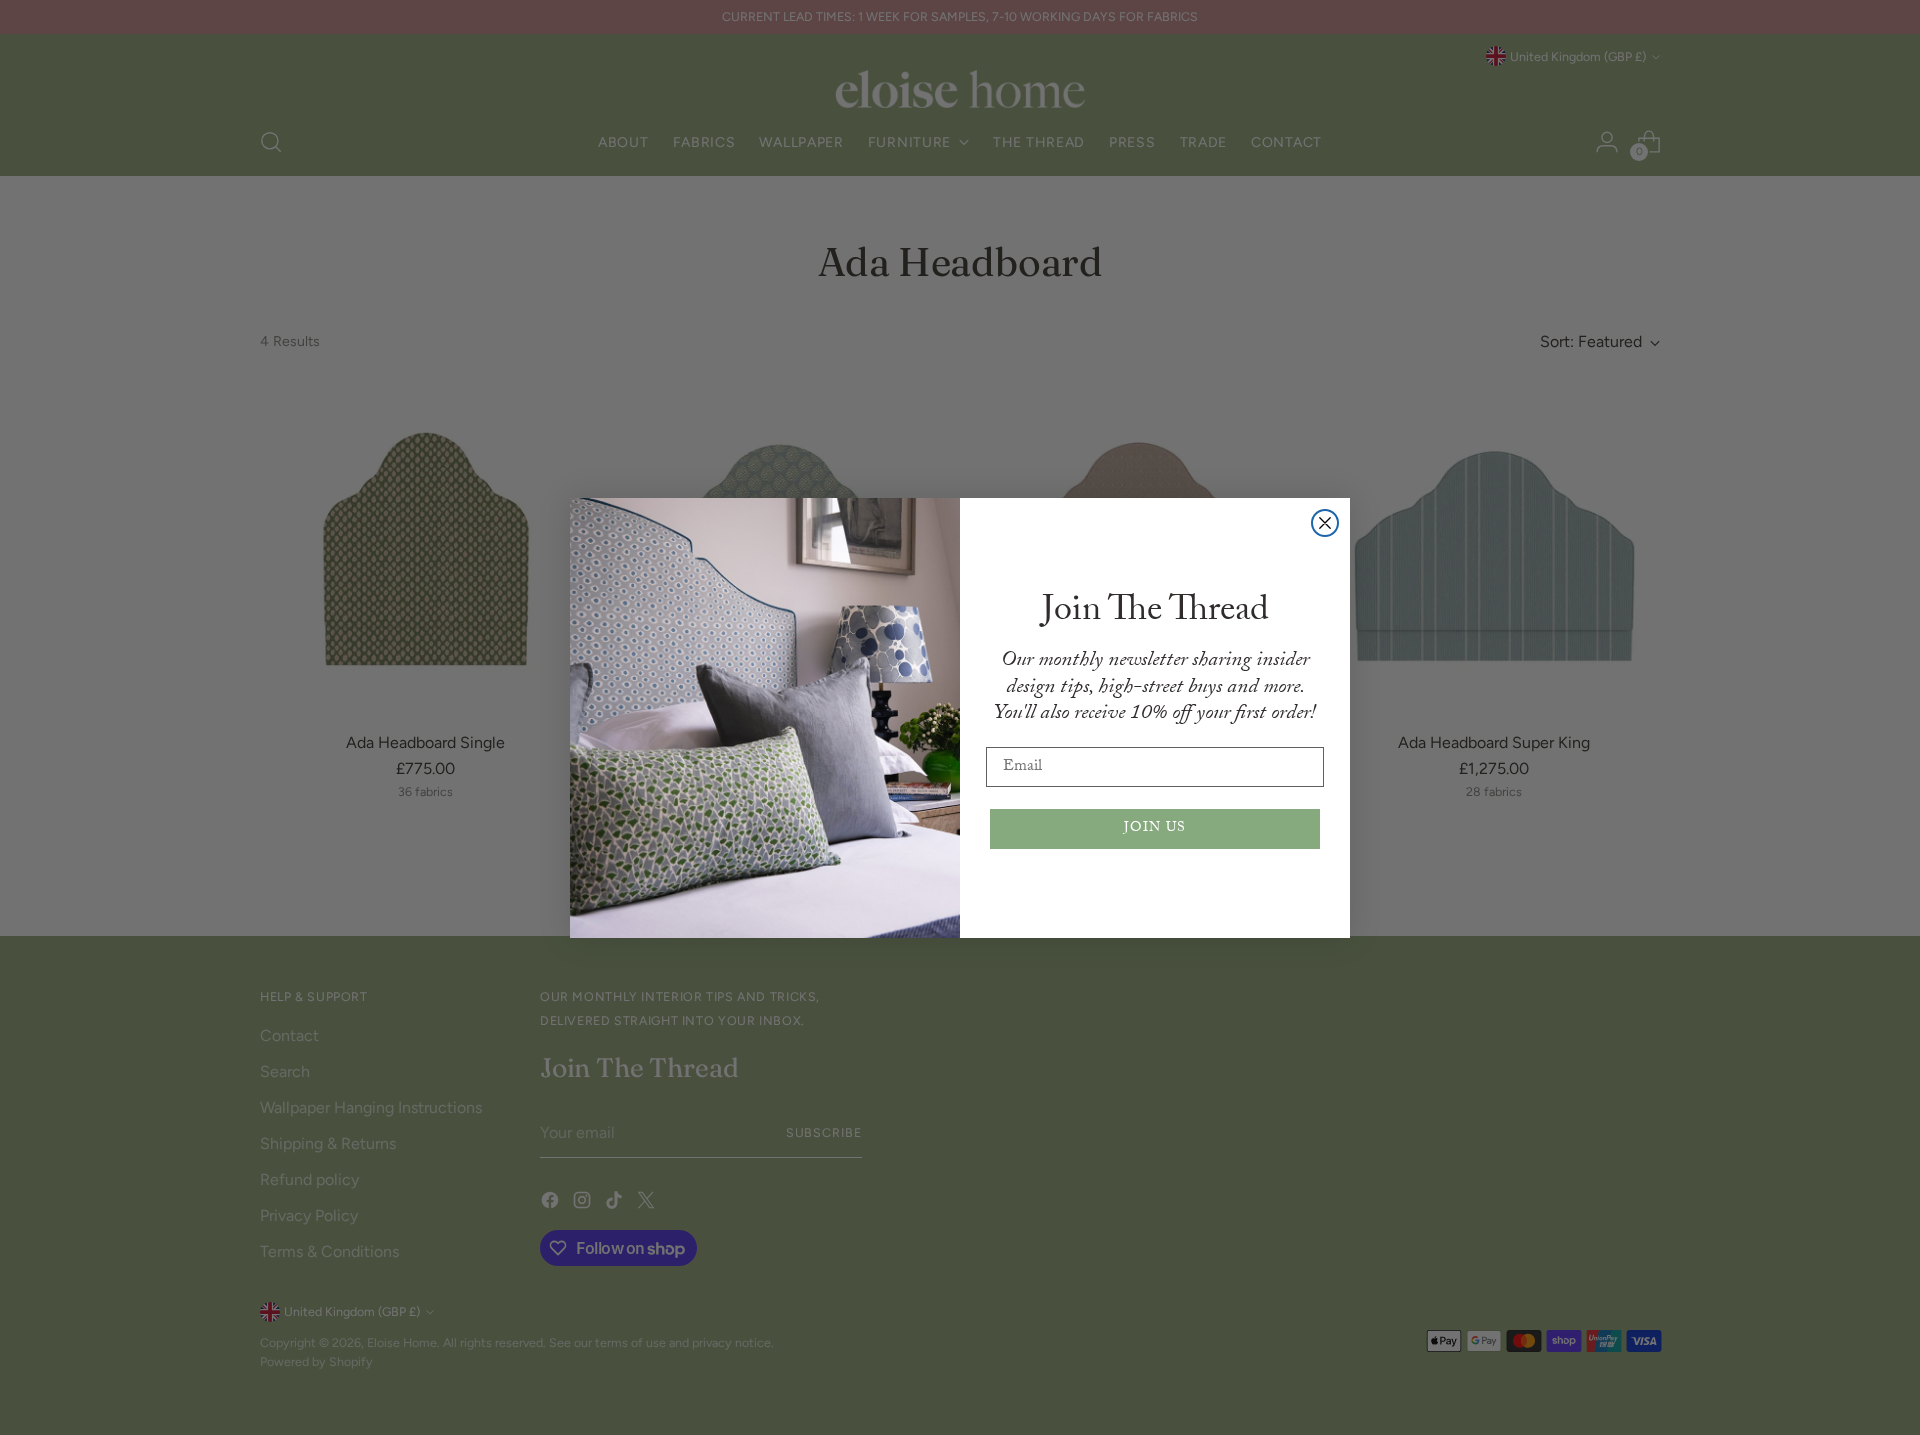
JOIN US (1155, 829)
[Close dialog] (1325, 523)
